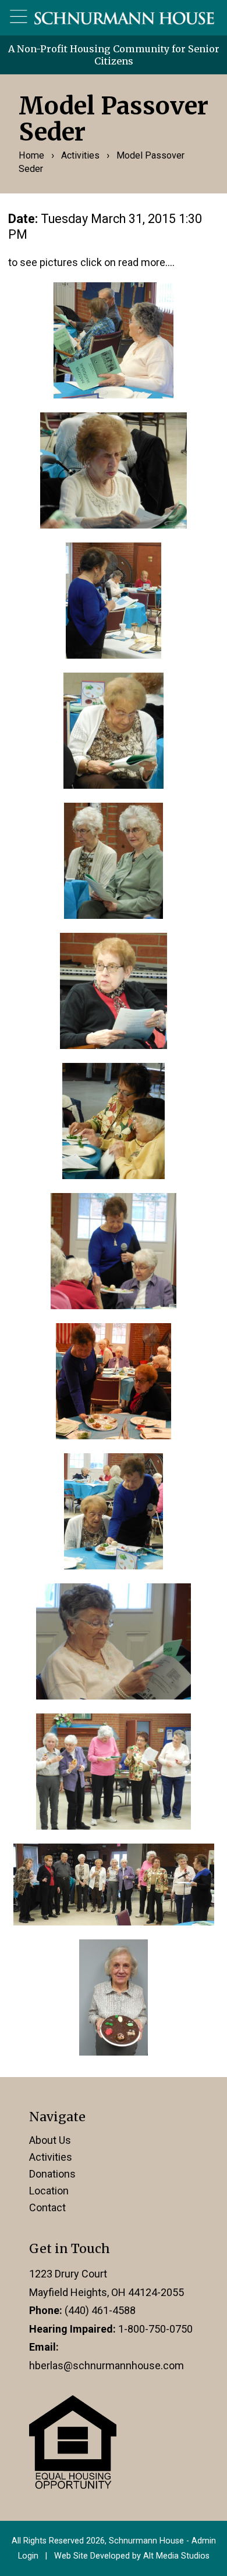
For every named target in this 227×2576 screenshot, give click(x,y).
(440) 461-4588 (100, 2310)
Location (49, 2191)
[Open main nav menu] (19, 17)
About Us (50, 2140)
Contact (47, 2207)
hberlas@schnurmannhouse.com (107, 2365)
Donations (52, 2174)
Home (31, 155)
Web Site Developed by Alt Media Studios (132, 2556)
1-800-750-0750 (155, 2329)
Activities (80, 155)
